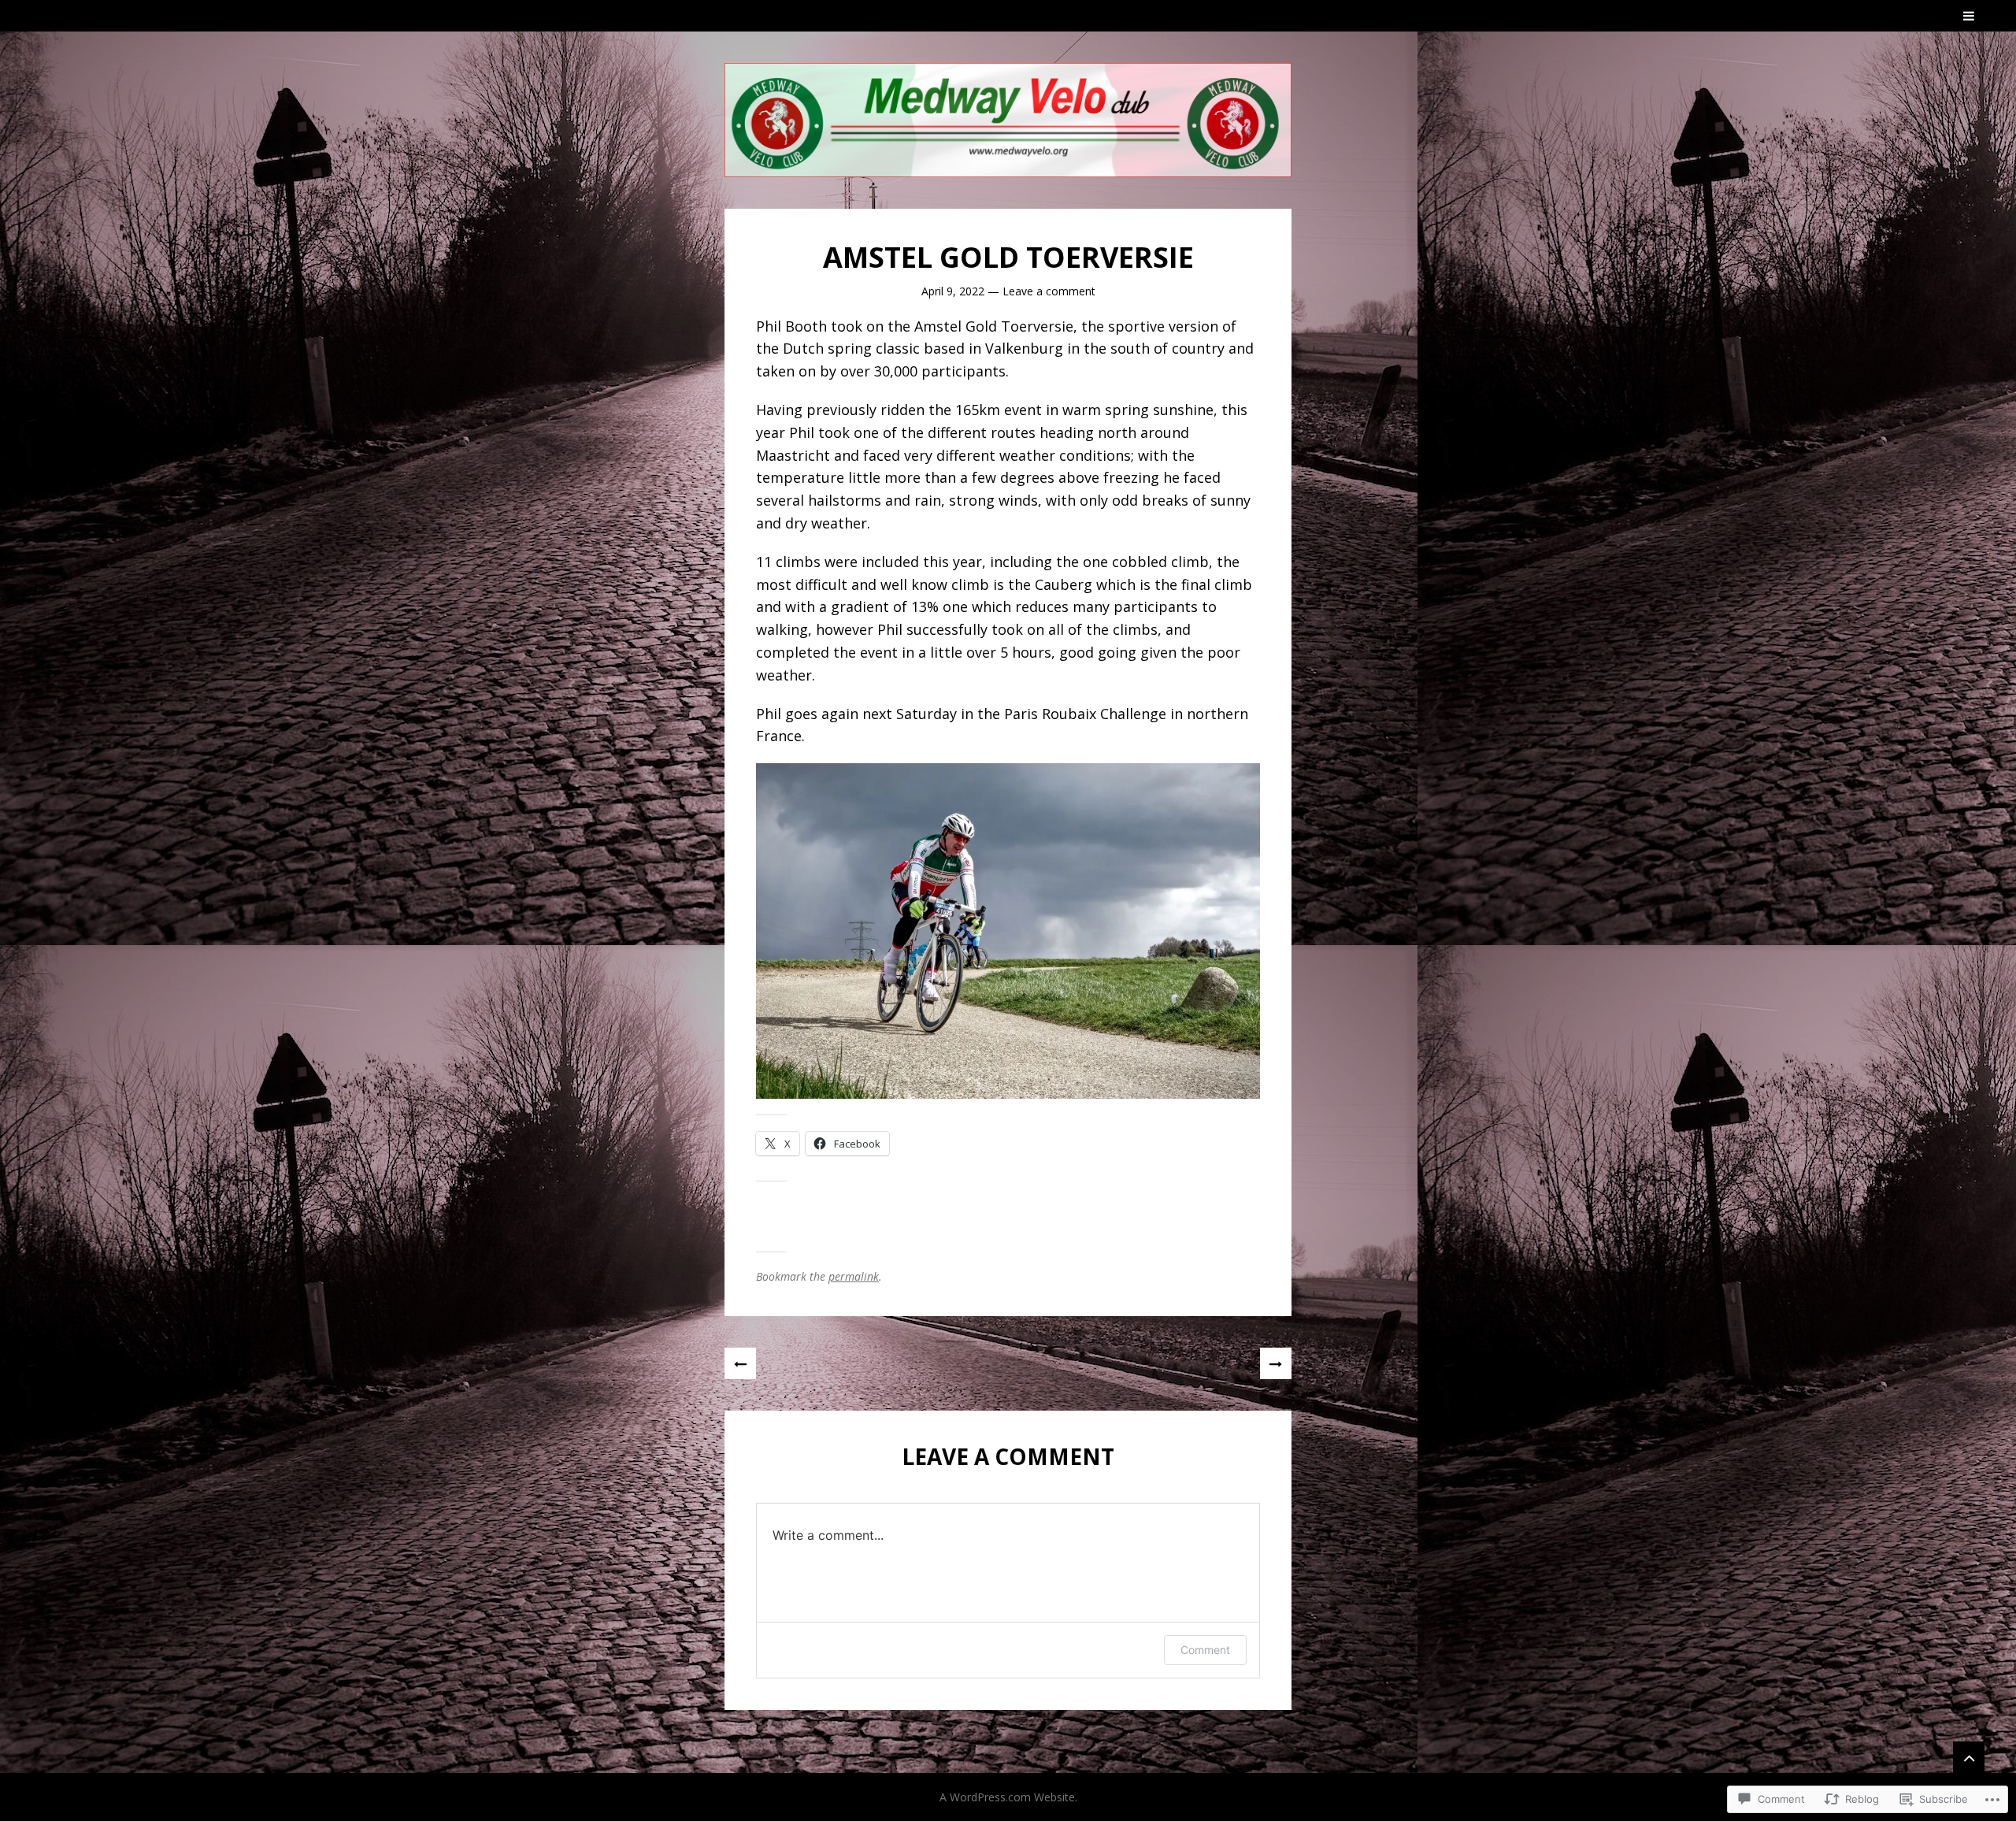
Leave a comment (1049, 291)
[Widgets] (1969, 1757)
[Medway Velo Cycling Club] (1008, 120)
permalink (854, 1276)
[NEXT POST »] (1276, 1363)
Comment (1205, 1650)
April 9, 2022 (953, 291)
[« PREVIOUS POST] (740, 1363)
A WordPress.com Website (1007, 1797)
